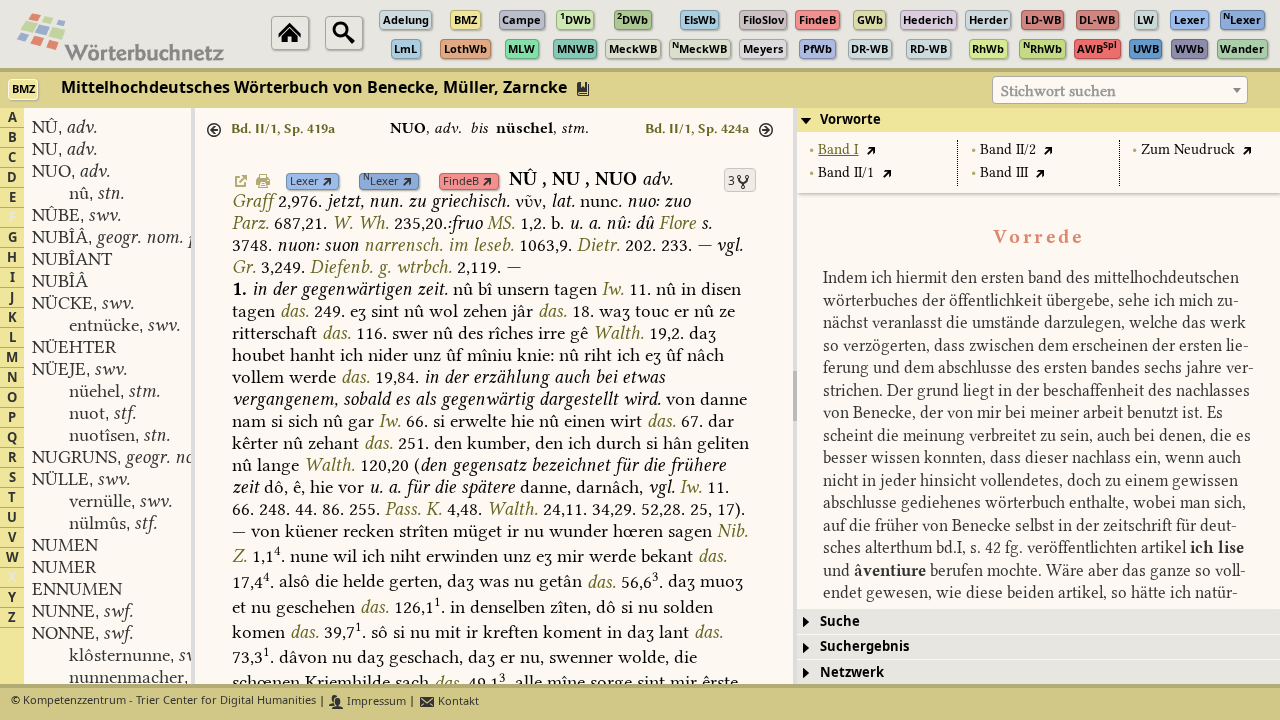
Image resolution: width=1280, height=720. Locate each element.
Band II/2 (1008, 149)
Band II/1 (846, 172)
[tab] (1038, 120)
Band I (838, 149)
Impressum (375, 701)
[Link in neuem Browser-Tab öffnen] (327, 181)
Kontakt (457, 701)
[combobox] (1120, 90)
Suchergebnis (864, 646)
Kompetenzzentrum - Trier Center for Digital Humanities (169, 701)
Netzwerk (852, 672)
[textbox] (1120, 91)
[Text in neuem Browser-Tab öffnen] (870, 149)
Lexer (304, 181)
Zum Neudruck (1188, 149)
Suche (840, 621)
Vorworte (850, 119)
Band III (1004, 172)
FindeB (461, 181)
